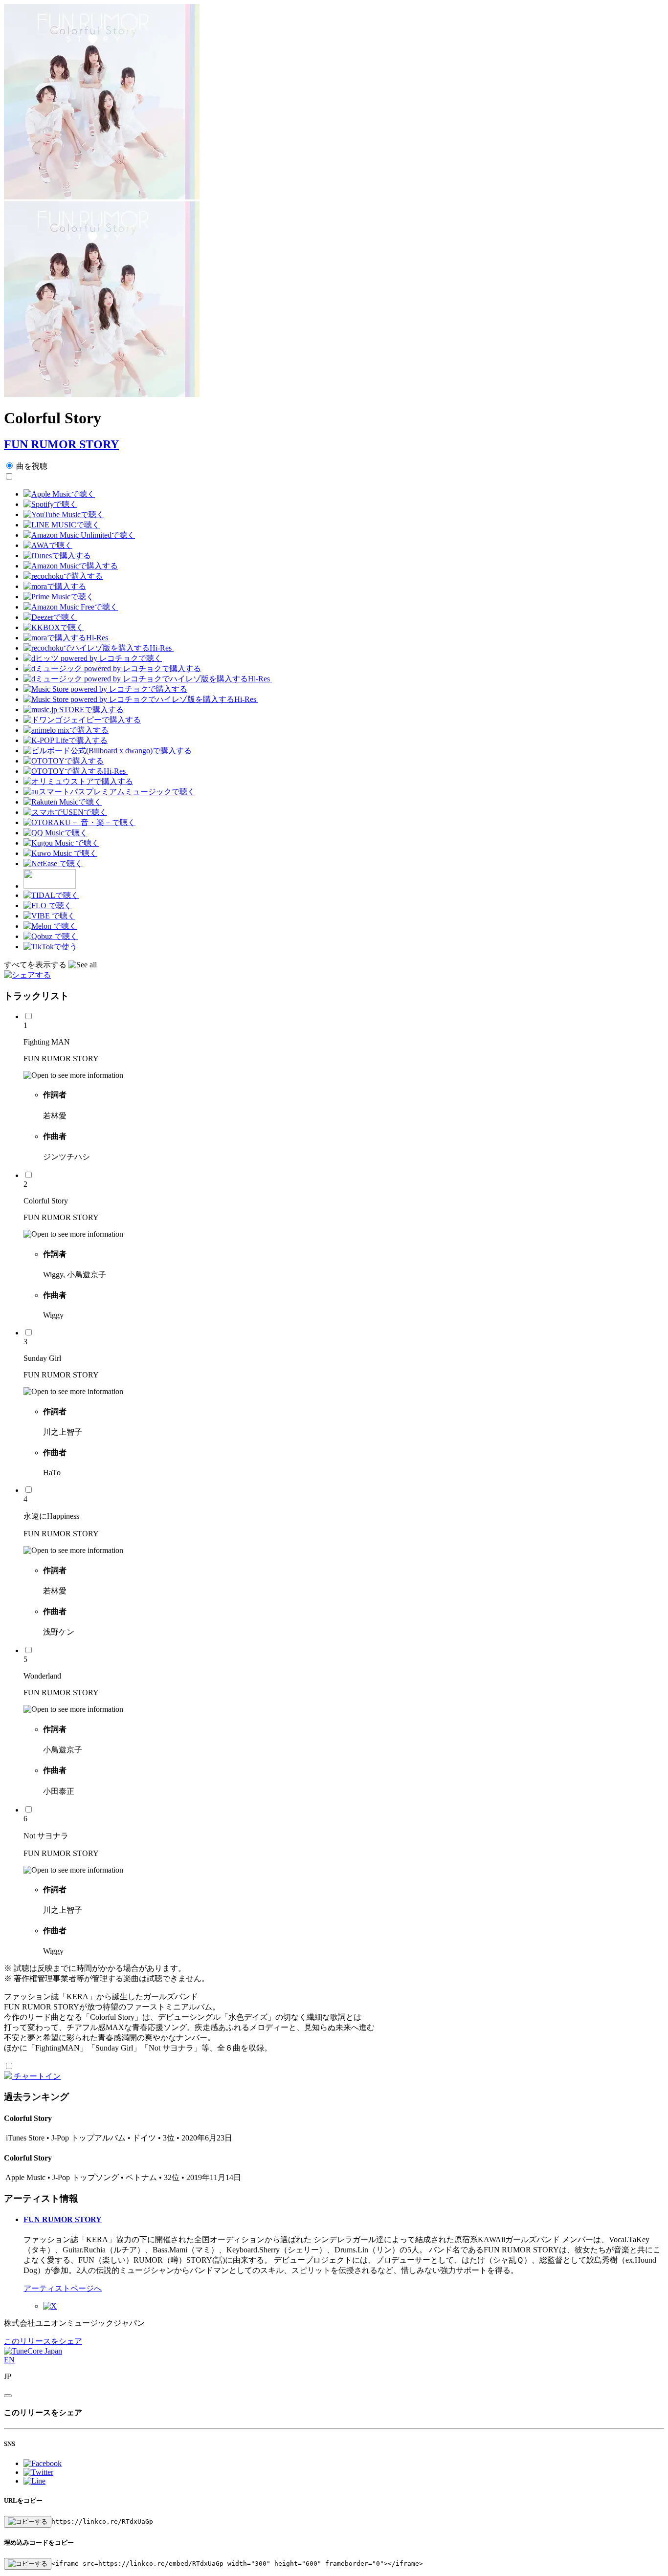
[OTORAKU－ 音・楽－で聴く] (79, 822)
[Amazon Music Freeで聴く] (71, 607)
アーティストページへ (63, 2288)
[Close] (8, 2396)
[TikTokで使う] (50, 947)
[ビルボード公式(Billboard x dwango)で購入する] (108, 751)
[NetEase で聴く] (53, 863)
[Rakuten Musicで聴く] (63, 802)
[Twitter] (50, 2306)
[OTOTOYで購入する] (64, 761)
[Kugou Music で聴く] (61, 843)
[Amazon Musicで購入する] (71, 566)
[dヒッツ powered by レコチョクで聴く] (93, 658)
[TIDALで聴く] (51, 895)
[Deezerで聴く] (50, 617)
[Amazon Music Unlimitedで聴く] (79, 535)
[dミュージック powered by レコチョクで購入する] (112, 668)
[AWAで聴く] (48, 545)
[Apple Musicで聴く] (59, 494)
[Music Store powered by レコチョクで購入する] (105, 689)
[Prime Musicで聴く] (59, 597)
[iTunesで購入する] (57, 556)
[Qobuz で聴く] (51, 936)
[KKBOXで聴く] (54, 627)
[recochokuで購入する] (63, 576)
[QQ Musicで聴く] (56, 833)
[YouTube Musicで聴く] (64, 514)
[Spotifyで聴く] (50, 504)
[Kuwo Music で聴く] (60, 853)
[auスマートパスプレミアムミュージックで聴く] (109, 792)
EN (9, 2360)
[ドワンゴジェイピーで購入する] (82, 720)
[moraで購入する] (55, 586)
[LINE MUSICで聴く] (62, 525)
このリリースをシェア (43, 2341)
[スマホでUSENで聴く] (65, 812)
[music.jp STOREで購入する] (74, 709)
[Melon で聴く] (50, 926)
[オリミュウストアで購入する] (78, 781)
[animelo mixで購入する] (66, 730)
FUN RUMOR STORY (61, 444)
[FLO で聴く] (48, 906)
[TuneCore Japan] (33, 2351)
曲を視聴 (32, 466)
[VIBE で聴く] (49, 916)
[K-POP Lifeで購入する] (66, 740)
